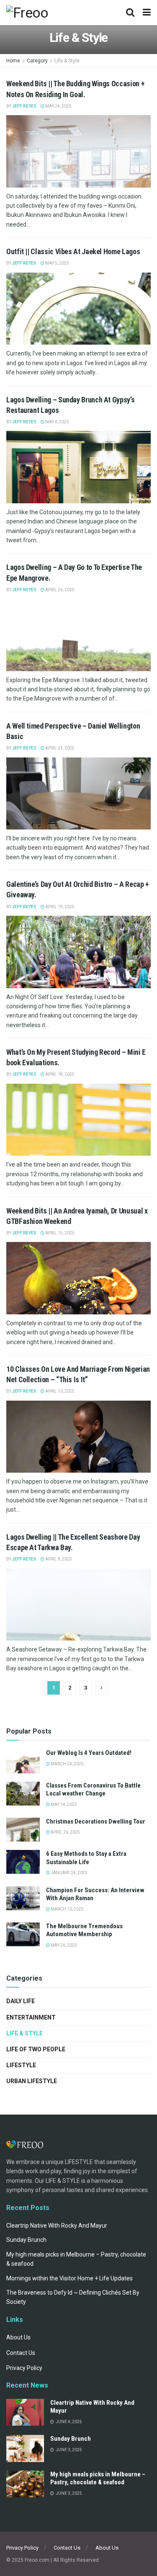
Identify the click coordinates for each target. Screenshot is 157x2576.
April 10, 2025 (59, 1391)
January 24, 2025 (69, 1873)
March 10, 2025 (67, 1909)
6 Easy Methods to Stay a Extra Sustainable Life (86, 1858)
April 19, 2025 (59, 907)
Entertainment (31, 2017)
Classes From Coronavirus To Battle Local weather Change (93, 1790)
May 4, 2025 (57, 422)
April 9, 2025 (58, 1559)
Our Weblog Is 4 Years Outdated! (89, 1753)
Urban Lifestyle (32, 2081)
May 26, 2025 (63, 1945)
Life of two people (36, 2049)
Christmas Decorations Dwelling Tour (96, 1821)
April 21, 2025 (59, 748)
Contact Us (21, 2353)
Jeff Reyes (24, 106)
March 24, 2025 (67, 1764)
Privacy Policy (24, 2368)
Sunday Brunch (26, 2240)
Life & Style (67, 61)
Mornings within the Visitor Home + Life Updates (69, 2278)
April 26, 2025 (59, 590)
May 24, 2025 (58, 106)
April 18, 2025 (59, 1074)
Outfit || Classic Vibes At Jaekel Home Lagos (73, 251)
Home (13, 61)
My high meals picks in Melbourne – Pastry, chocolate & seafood (98, 2478)
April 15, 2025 (59, 1233)
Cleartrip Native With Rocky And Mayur (57, 2226)
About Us (18, 2337)
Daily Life (21, 2001)
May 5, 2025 (57, 263)
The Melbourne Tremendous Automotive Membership (84, 1930)
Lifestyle (21, 2065)
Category (37, 61)
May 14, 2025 (63, 1804)
